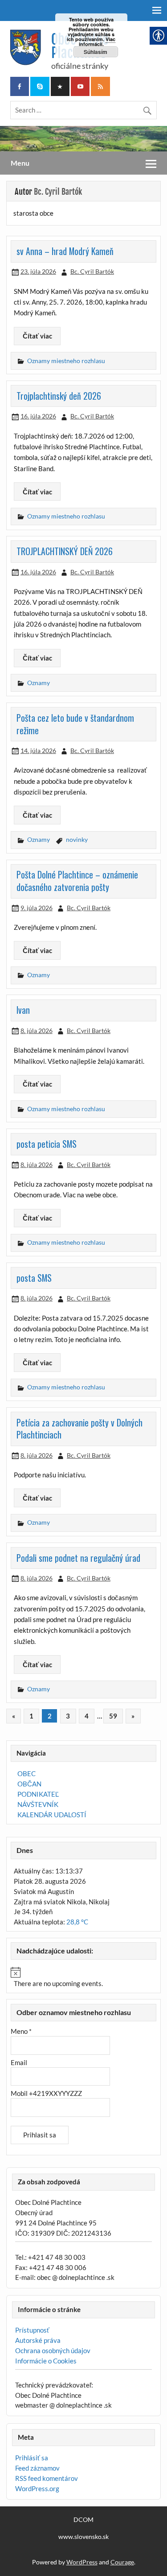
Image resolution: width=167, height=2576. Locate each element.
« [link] (14, 1716)
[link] (20, 86)
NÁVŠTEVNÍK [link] (38, 1804)
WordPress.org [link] (37, 2488)
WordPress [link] (82, 2562)
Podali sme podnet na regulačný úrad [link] (78, 1558)
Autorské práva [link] (38, 2340)
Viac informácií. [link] (97, 42)
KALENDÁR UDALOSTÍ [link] (52, 1815)
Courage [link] (122, 2562)
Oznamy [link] (39, 683)
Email (19, 2062)
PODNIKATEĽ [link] (38, 1794)
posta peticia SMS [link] (47, 1144)
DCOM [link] (83, 2520)
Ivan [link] (23, 1010)
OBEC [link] (26, 1773)
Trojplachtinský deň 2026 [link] (59, 396)
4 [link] (87, 1716)
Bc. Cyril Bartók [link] (92, 271)
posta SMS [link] (34, 1278)
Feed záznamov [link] (37, 2468)
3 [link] (68, 1716)
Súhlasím (96, 52)
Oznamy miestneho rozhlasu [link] (66, 361)
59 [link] (113, 1716)
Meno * (21, 2031)
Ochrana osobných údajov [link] (53, 2350)
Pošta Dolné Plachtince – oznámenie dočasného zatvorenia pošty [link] (77, 881)
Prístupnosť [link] (32, 2330)
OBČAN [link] (29, 1784)
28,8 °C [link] (77, 1922)
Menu (20, 163)
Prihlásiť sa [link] (32, 2458)
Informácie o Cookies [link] (46, 2361)
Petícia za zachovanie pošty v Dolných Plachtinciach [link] (79, 1429)
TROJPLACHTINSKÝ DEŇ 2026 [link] (65, 551)
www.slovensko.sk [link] (83, 2537)
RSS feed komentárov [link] (47, 2478)
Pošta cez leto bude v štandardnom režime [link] (75, 724)
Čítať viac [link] (37, 336)
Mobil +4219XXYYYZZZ (46, 2093)
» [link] (133, 1716)
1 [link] (31, 1716)
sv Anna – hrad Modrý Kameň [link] (65, 251)
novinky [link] (77, 839)
